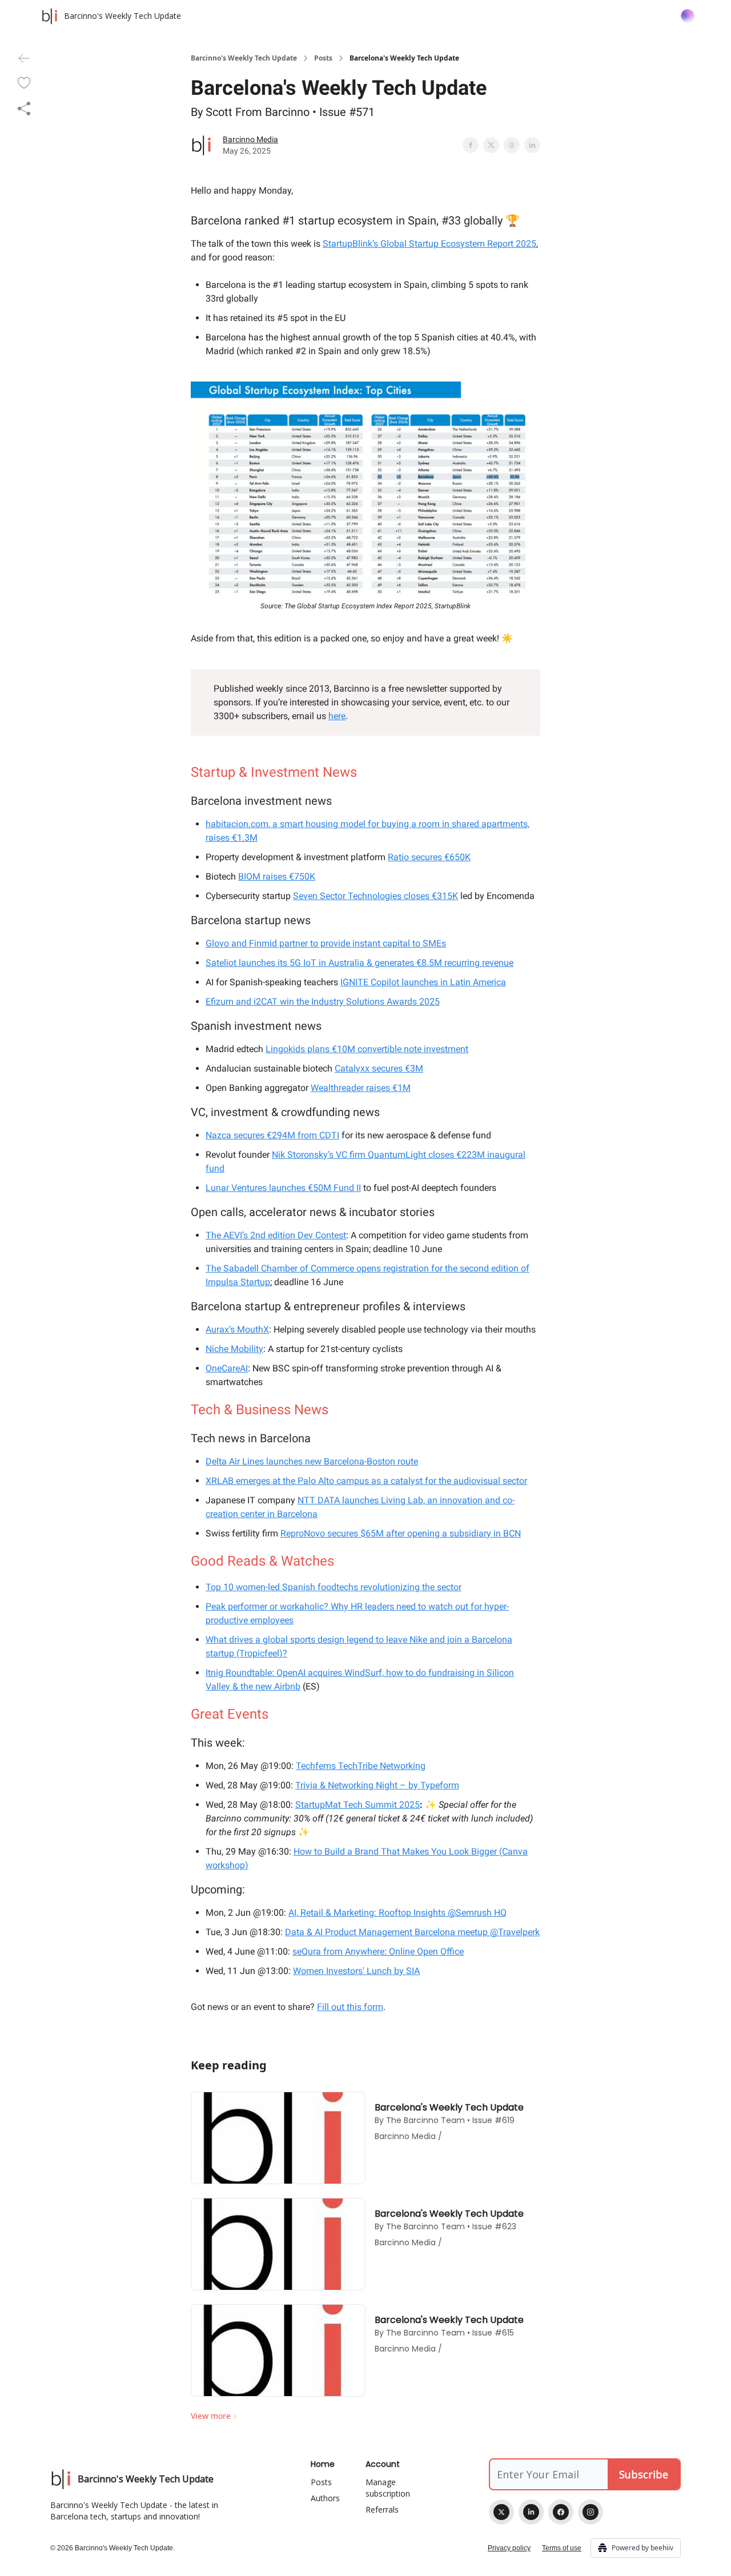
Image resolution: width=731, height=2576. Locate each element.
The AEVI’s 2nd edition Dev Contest (276, 1235)
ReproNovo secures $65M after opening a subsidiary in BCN (401, 1533)
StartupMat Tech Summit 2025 (358, 1805)
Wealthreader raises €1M (361, 1088)
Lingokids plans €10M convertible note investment (367, 1049)
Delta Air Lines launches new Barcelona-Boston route (312, 1461)
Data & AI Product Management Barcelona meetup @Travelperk (412, 1932)
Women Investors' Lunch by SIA (356, 1971)
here (337, 716)
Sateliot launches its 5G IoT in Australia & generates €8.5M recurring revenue (360, 963)
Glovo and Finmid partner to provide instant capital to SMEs (326, 943)
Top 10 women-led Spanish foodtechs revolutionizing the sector (334, 1587)
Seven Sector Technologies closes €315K (375, 896)
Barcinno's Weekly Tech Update (244, 58)
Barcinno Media (250, 139)
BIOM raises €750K (277, 876)
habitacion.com (237, 824)
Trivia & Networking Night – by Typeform (377, 1785)
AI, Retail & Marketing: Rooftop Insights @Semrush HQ (397, 1913)
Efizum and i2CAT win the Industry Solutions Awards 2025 (323, 1002)
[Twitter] (501, 2512)
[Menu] (688, 14)
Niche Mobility (234, 1349)
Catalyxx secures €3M (379, 1068)
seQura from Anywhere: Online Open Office (378, 1951)
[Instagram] (591, 2512)
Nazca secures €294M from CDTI (272, 1135)
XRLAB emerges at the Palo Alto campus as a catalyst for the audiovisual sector (366, 1481)
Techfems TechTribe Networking (361, 1766)
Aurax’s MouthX (237, 1329)
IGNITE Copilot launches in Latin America (423, 982)
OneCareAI (227, 1368)
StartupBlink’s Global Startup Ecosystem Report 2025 (429, 244)
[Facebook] (561, 2512)
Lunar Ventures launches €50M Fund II (283, 1188)
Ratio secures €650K (429, 857)
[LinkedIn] (531, 2512)
